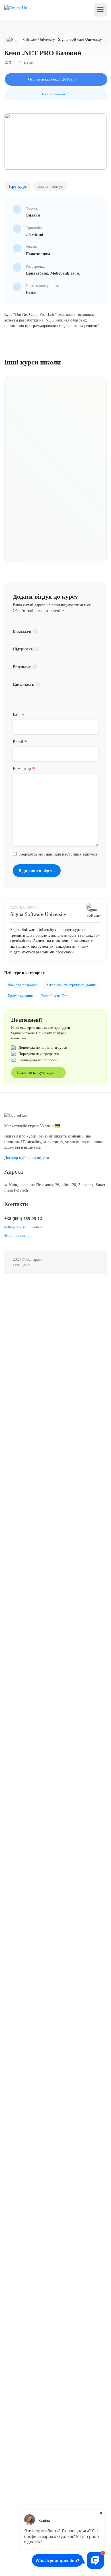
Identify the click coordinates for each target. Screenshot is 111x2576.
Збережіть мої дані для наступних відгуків (58, 854)
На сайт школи (53, 94)
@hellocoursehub (18, 1236)
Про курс (18, 186)
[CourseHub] (17, 8)
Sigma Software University (38, 914)
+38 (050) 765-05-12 (23, 1219)
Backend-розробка (22, 985)
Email (20, 742)
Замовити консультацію (36, 1072)
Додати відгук (50, 186)
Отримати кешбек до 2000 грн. (53, 79)
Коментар (24, 769)
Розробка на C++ (55, 996)
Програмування (20, 996)
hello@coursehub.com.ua (24, 1227)
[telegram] (95, 1263)
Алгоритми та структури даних (71, 985)
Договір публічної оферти (27, 1158)
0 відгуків (26, 63)
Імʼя (19, 715)
